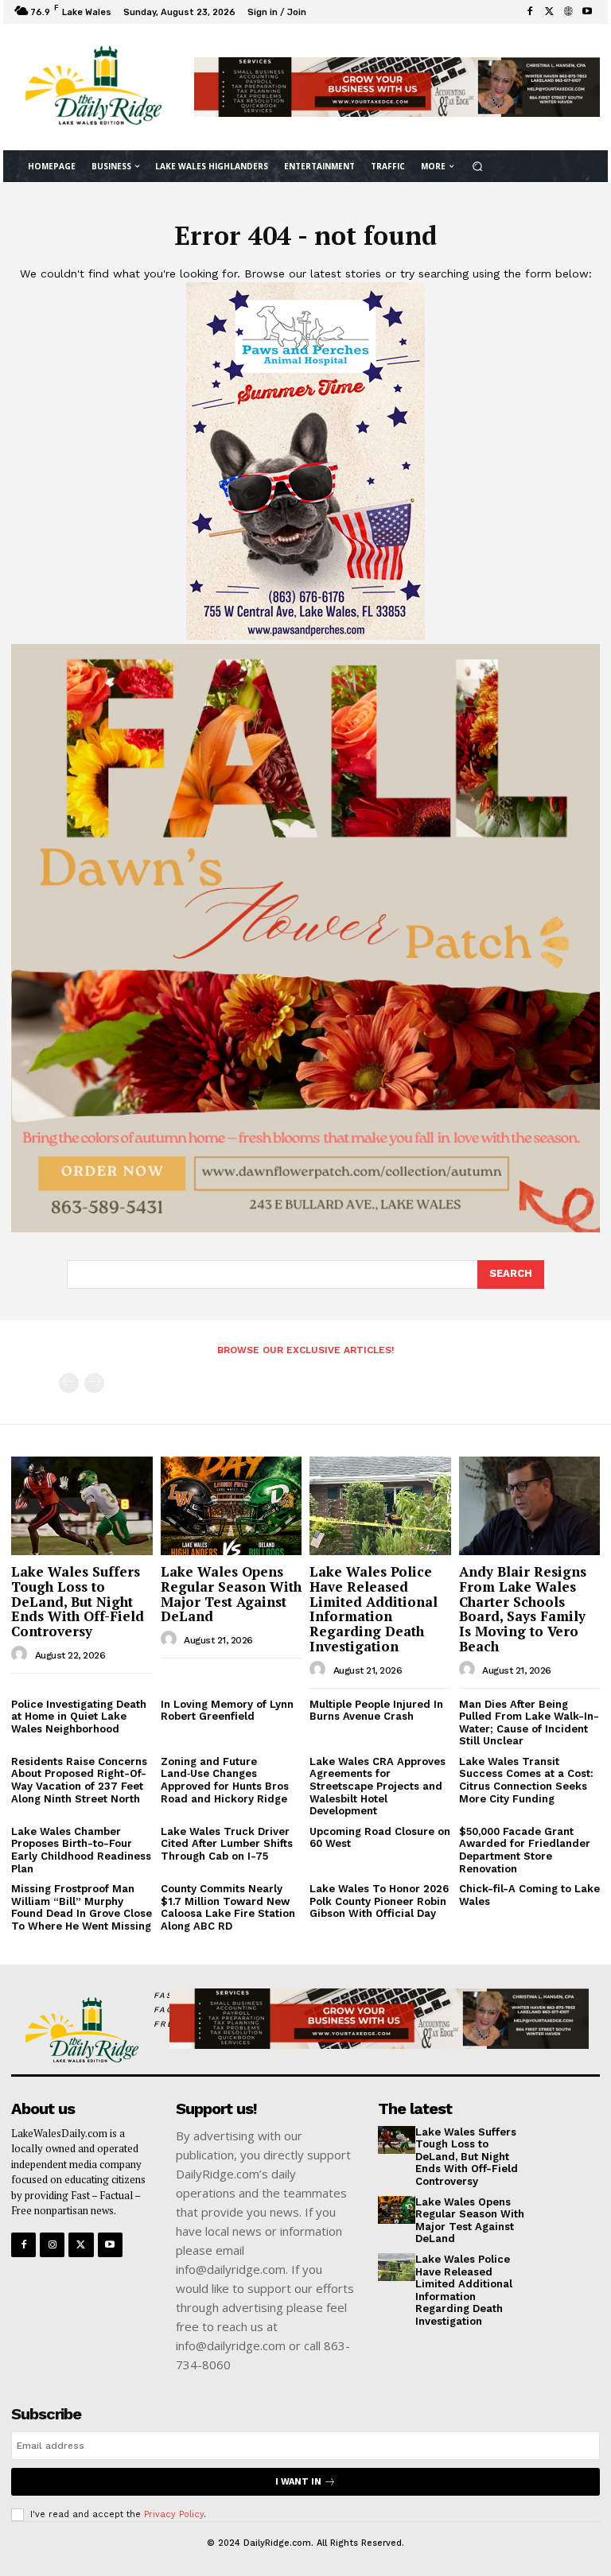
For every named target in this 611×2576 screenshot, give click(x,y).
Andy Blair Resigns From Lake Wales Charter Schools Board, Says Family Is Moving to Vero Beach (523, 1608)
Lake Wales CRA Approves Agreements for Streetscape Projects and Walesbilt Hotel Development (377, 1786)
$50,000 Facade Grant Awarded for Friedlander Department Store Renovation (525, 1850)
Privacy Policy (174, 2514)
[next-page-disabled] (94, 1383)
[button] (477, 166)
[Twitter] (549, 12)
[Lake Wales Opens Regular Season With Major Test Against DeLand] (232, 1506)
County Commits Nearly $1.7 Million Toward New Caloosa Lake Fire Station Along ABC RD (228, 1907)
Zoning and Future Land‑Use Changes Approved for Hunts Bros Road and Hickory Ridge (225, 1780)
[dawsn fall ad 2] (305, 1228)
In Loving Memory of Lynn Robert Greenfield (227, 1711)
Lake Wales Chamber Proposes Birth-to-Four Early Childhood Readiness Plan (81, 1850)
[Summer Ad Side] (305, 636)
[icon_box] (320, 14)
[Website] (568, 12)
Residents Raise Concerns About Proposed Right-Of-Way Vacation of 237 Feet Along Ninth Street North (79, 1780)
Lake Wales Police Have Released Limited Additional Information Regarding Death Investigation (374, 1608)
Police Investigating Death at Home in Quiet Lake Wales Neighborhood (79, 1717)
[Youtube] (587, 12)
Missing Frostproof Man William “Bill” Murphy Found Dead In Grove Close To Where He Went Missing (82, 1907)
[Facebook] (530, 12)
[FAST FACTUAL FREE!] (79, 2031)
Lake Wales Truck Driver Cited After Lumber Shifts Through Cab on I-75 (227, 1844)
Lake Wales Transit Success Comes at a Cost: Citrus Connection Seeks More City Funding (526, 1780)
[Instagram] (52, 2245)
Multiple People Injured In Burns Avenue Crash (376, 1711)
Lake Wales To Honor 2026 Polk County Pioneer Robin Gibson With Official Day (379, 1901)
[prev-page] (69, 1383)
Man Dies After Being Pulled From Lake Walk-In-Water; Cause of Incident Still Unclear (529, 1723)
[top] (397, 87)
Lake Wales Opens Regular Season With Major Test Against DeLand (231, 1594)
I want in (298, 2482)
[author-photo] (21, 1655)
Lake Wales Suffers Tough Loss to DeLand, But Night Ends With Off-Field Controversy (78, 1601)
